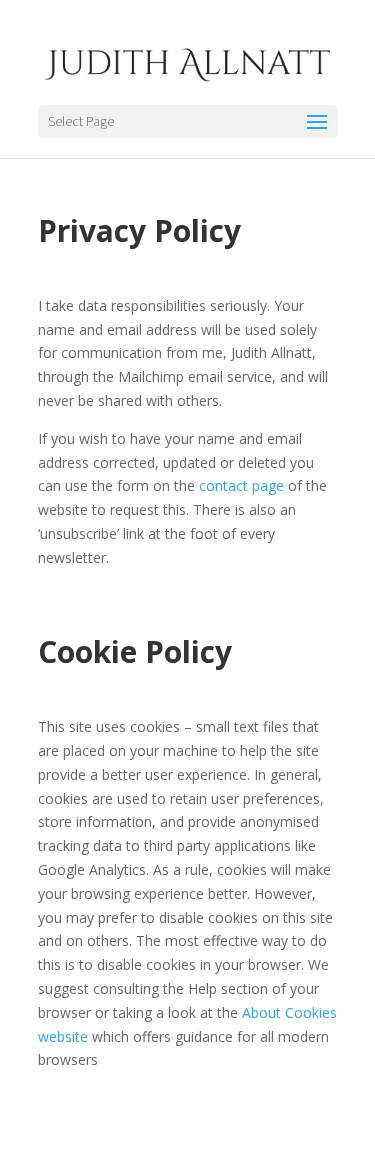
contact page (241, 485)
